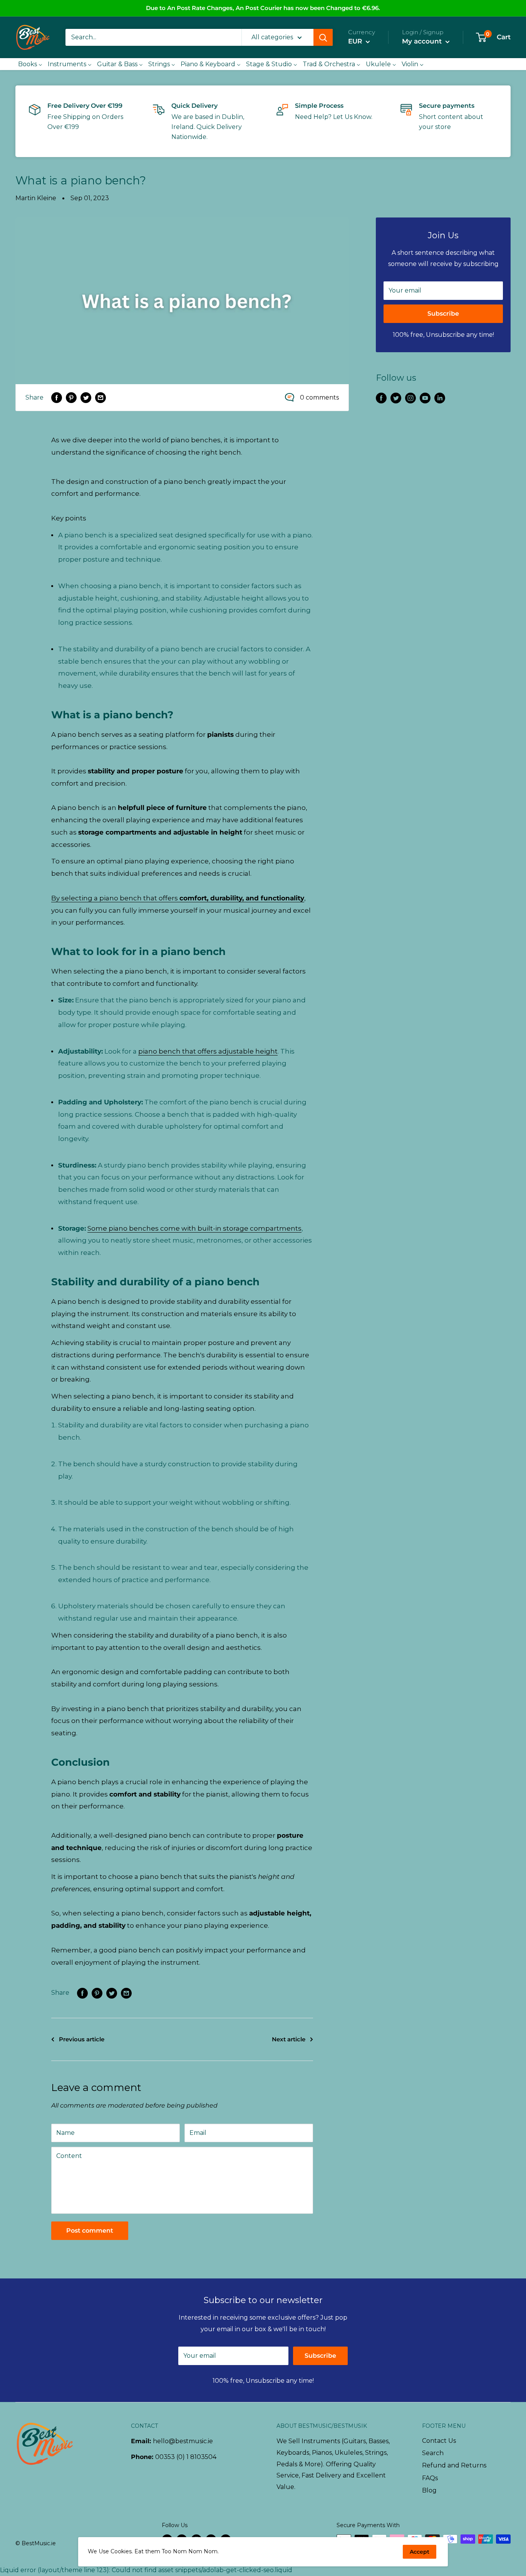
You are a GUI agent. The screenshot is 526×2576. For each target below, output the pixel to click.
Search (433, 2453)
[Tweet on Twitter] (86, 398)
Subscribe (443, 314)
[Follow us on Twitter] (396, 398)
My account (423, 41)
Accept (420, 2552)
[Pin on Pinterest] (71, 398)
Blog (429, 2490)
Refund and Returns (454, 2465)
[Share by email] (101, 398)
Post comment (90, 2231)
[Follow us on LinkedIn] (440, 398)
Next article (289, 2039)
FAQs (430, 2478)
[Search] (323, 37)
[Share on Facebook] (57, 398)
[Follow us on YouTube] (425, 398)
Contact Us (439, 2441)
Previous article (82, 2039)
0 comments (319, 397)
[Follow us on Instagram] (410, 398)
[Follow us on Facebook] (381, 398)
